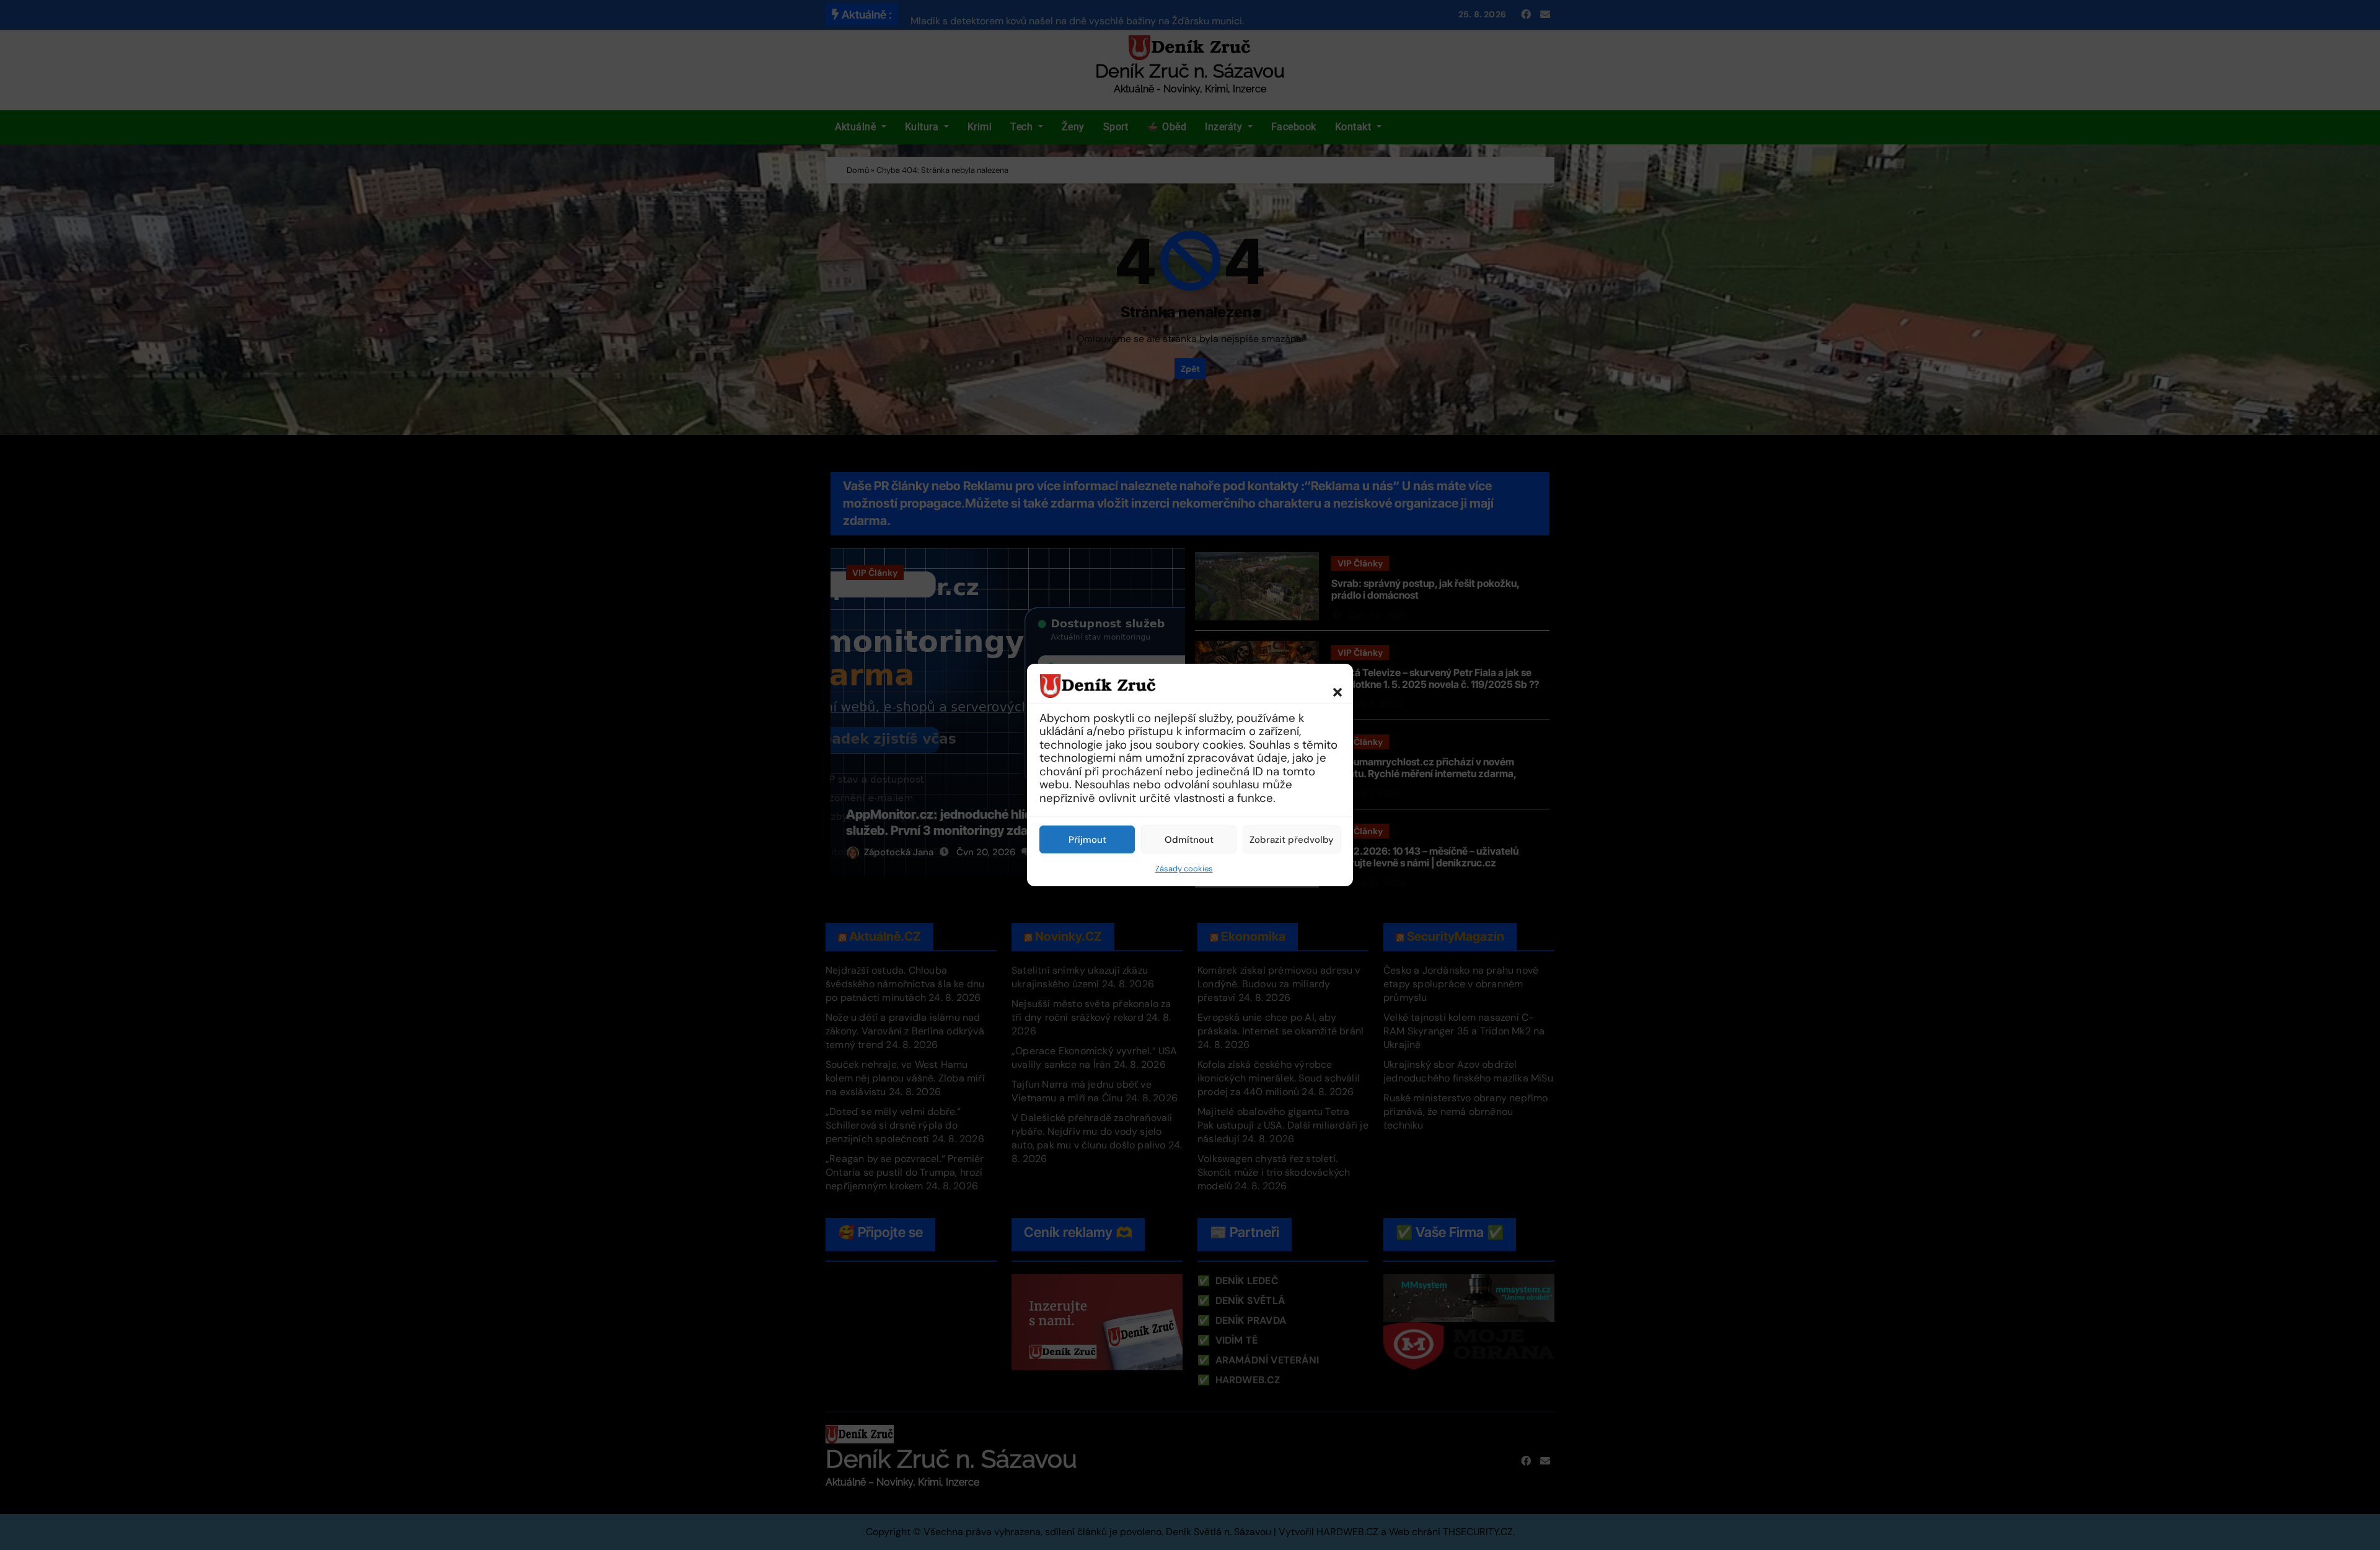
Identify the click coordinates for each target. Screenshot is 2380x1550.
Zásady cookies (1184, 869)
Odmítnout (1189, 840)
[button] (1331, 685)
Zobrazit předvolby (1292, 840)
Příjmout (1087, 840)
